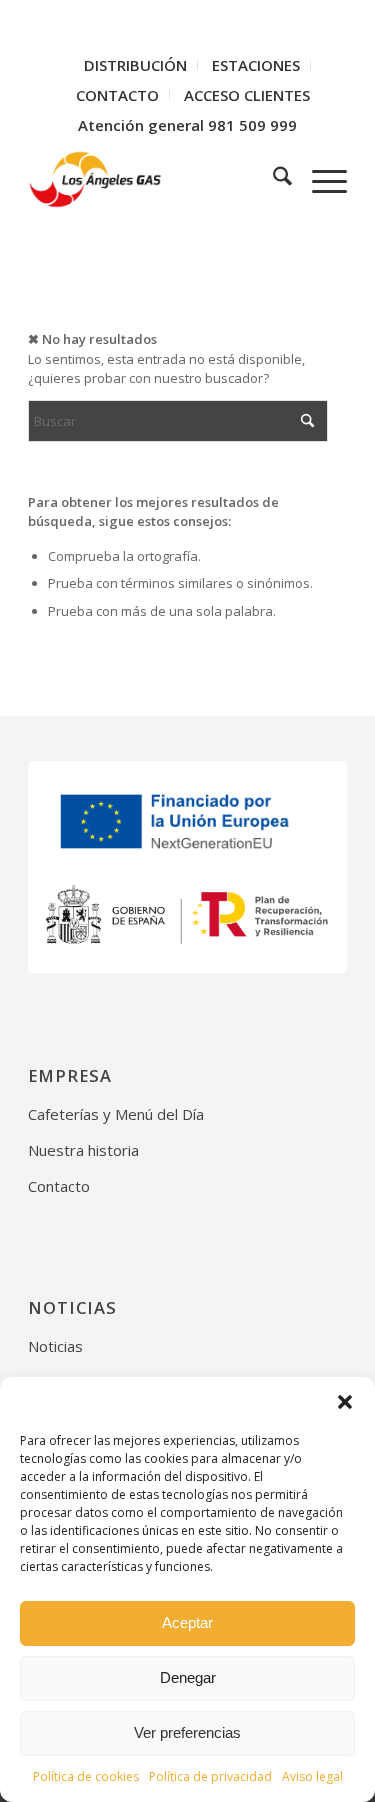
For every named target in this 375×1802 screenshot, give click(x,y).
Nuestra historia (83, 1150)
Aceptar (187, 1622)
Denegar (188, 1677)
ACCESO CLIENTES (247, 95)
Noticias (55, 1346)
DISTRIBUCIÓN (135, 65)
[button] (345, 1402)
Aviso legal (312, 1776)
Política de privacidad (210, 1776)
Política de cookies (86, 1776)
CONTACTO (117, 95)
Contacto (59, 1186)
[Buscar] (272, 179)
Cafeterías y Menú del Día (116, 1114)
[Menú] (319, 179)
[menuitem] (136, 65)
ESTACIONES (256, 65)
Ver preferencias (187, 1732)
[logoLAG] (155, 179)
